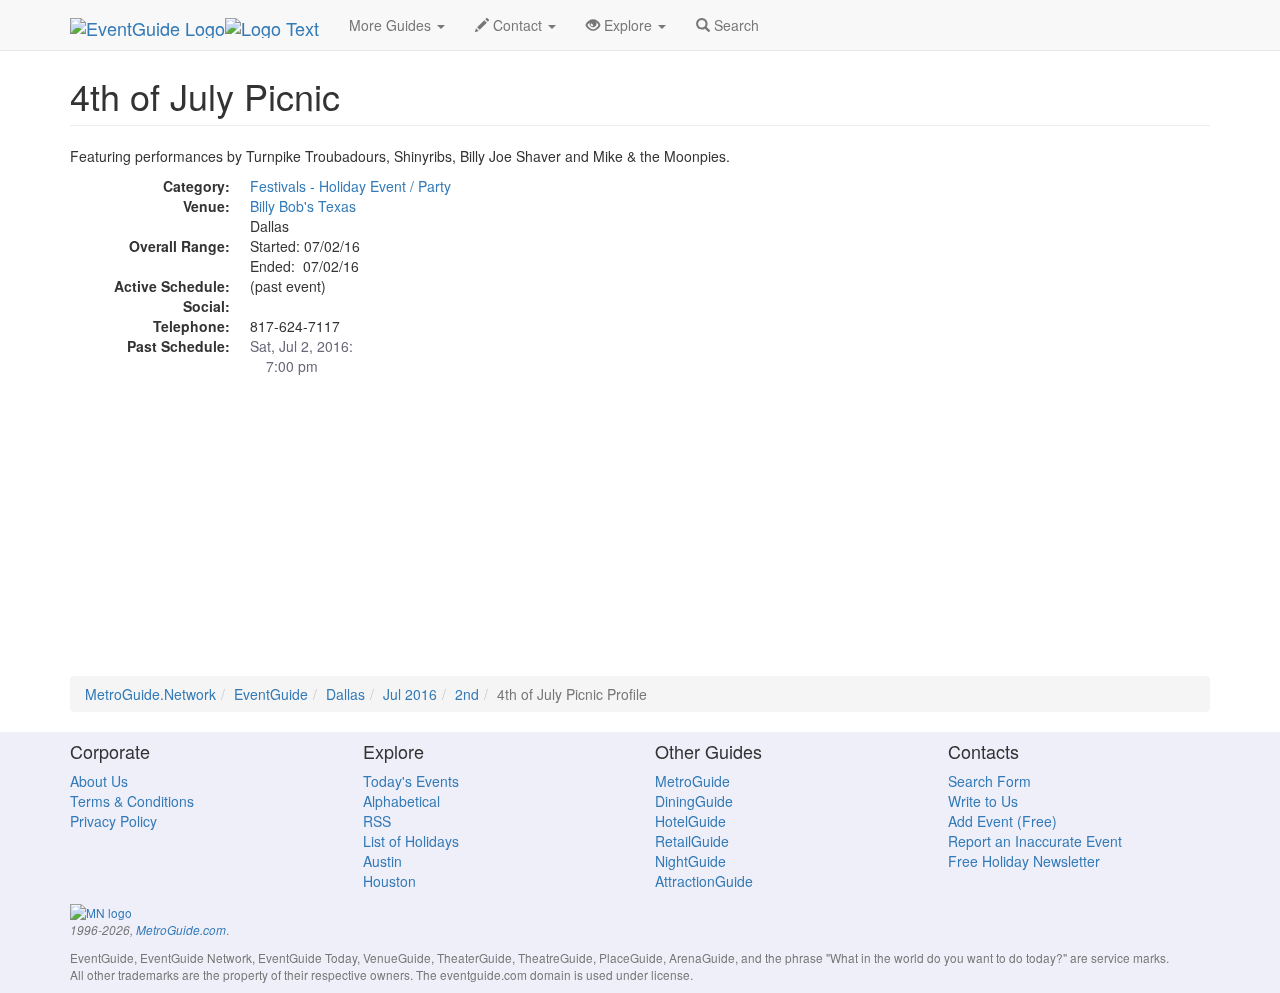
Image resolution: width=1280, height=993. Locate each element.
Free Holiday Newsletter (1024, 861)
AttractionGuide (704, 881)
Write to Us (983, 801)
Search (734, 25)
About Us (99, 781)
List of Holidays (411, 841)
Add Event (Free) (1002, 821)
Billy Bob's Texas (303, 206)
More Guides (392, 25)
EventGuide (271, 694)
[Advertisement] (640, 536)
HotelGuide (690, 821)
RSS (377, 821)
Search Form (989, 781)
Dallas (345, 694)
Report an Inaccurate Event (1035, 841)
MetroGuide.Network (150, 694)
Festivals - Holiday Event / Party (350, 186)
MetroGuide (692, 781)
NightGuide (690, 861)
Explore (628, 25)
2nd (467, 694)
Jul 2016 (410, 694)
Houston (389, 881)
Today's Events (411, 781)
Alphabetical (401, 801)
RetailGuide (692, 841)
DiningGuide (694, 801)
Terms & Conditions (132, 801)
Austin (382, 861)
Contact (517, 25)
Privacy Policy (113, 821)
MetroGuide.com (181, 930)
